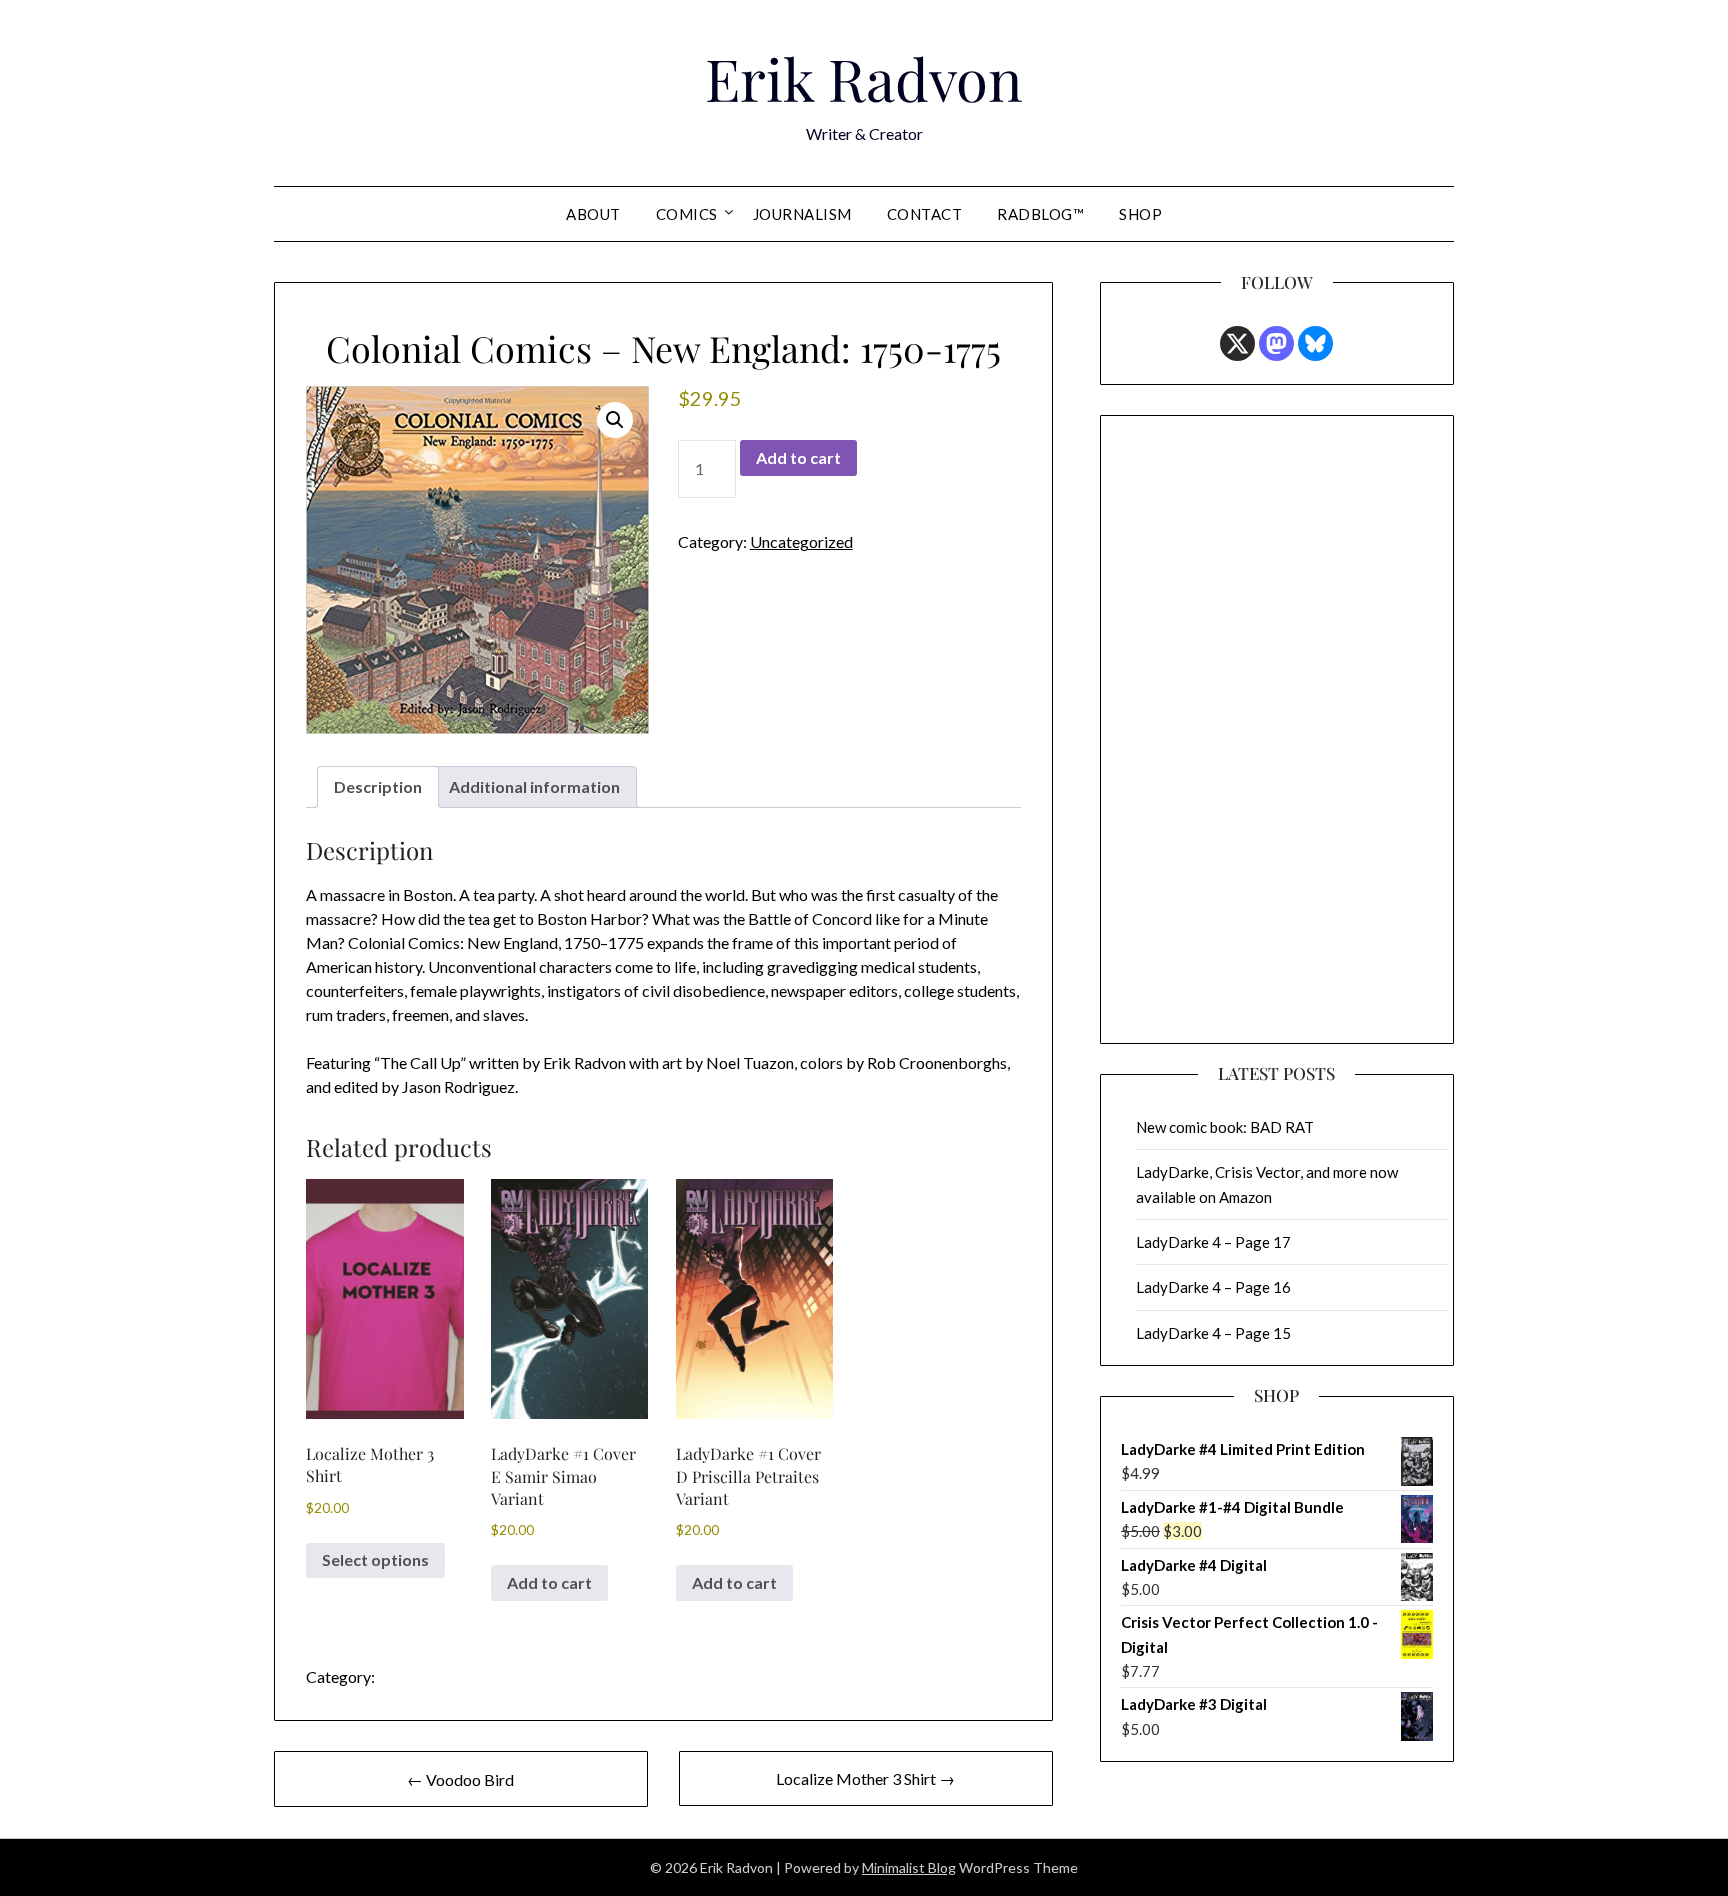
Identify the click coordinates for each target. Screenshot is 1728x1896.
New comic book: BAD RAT (1225, 1127)
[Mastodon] (1276, 343)
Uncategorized (801, 541)
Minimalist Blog (909, 1867)
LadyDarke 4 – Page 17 (1213, 1242)
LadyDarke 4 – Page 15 (1213, 1333)
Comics (687, 214)
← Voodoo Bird (460, 1779)
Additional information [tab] (534, 786)
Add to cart (798, 457)
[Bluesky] (1315, 343)
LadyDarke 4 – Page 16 (1213, 1287)
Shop (1140, 214)
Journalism (802, 214)
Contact (925, 214)
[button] (615, 420)
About (593, 214)
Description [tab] (378, 786)
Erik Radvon (864, 78)
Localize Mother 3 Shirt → (865, 1778)
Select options (375, 1559)
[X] (1237, 343)
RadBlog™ (1040, 214)
